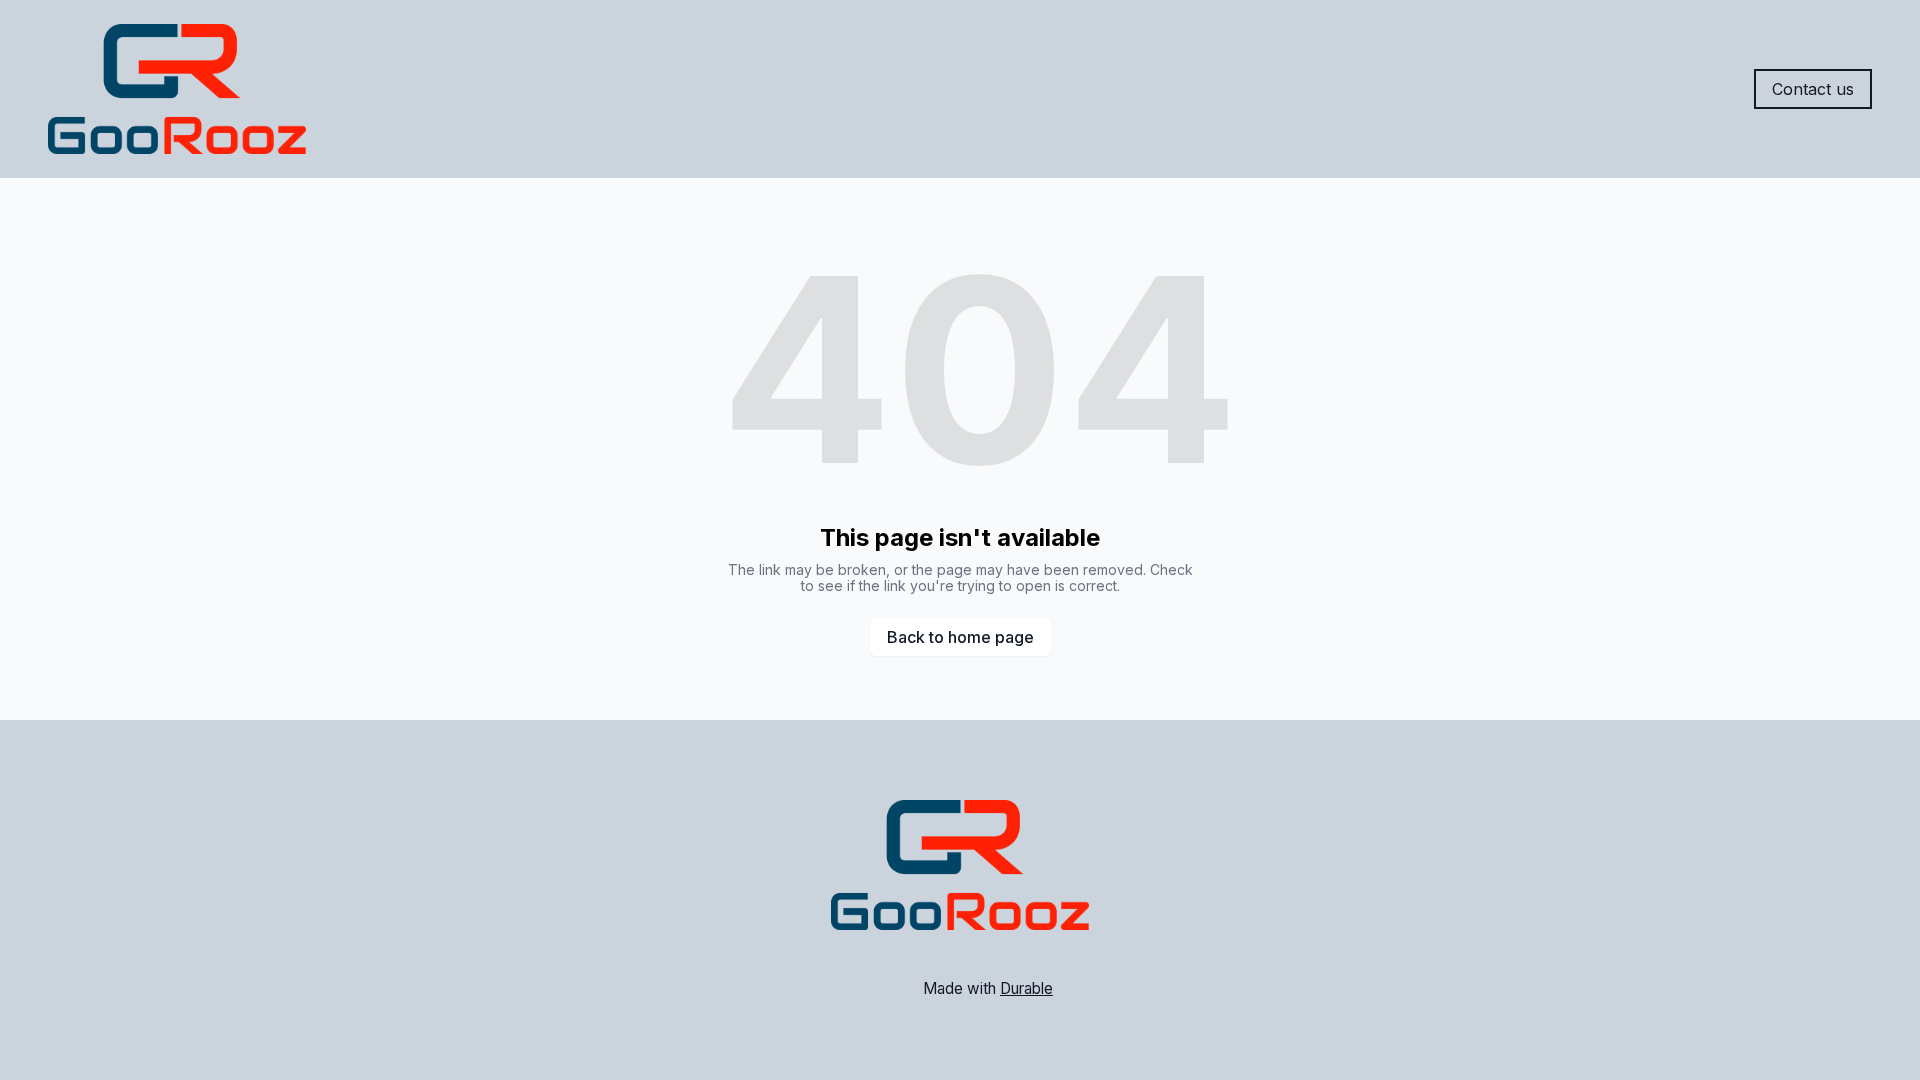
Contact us (1813, 89)
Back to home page (960, 637)
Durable (1026, 988)
